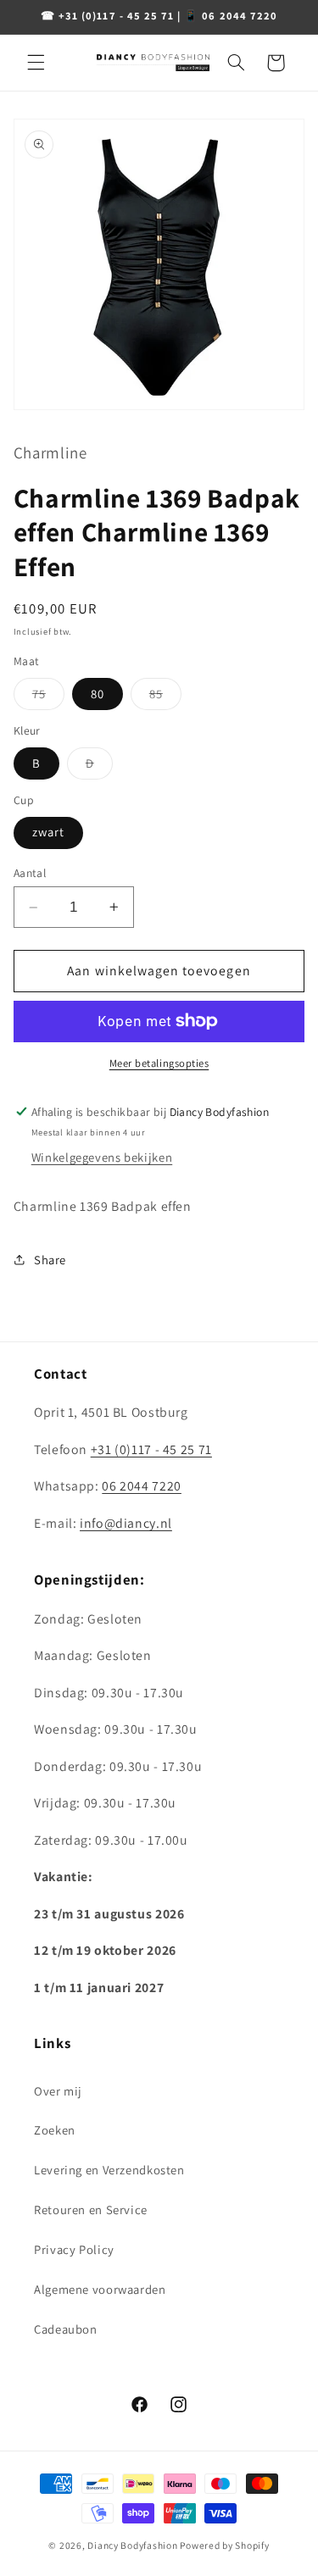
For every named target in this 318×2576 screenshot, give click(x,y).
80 (98, 694)
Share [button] (50, 1260)
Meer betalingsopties (159, 1063)
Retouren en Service (91, 2210)
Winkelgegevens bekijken (102, 1157)
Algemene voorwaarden (100, 2289)
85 (165, 697)
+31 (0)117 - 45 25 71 (151, 1449)
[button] (36, 63)
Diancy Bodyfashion (132, 2545)
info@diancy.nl (126, 1523)
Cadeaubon (66, 2329)
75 (48, 697)
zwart (48, 832)
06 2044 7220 (142, 1486)
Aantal (30, 873)
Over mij (58, 2091)
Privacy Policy (74, 2249)
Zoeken (55, 2130)
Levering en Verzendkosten (109, 2170)
